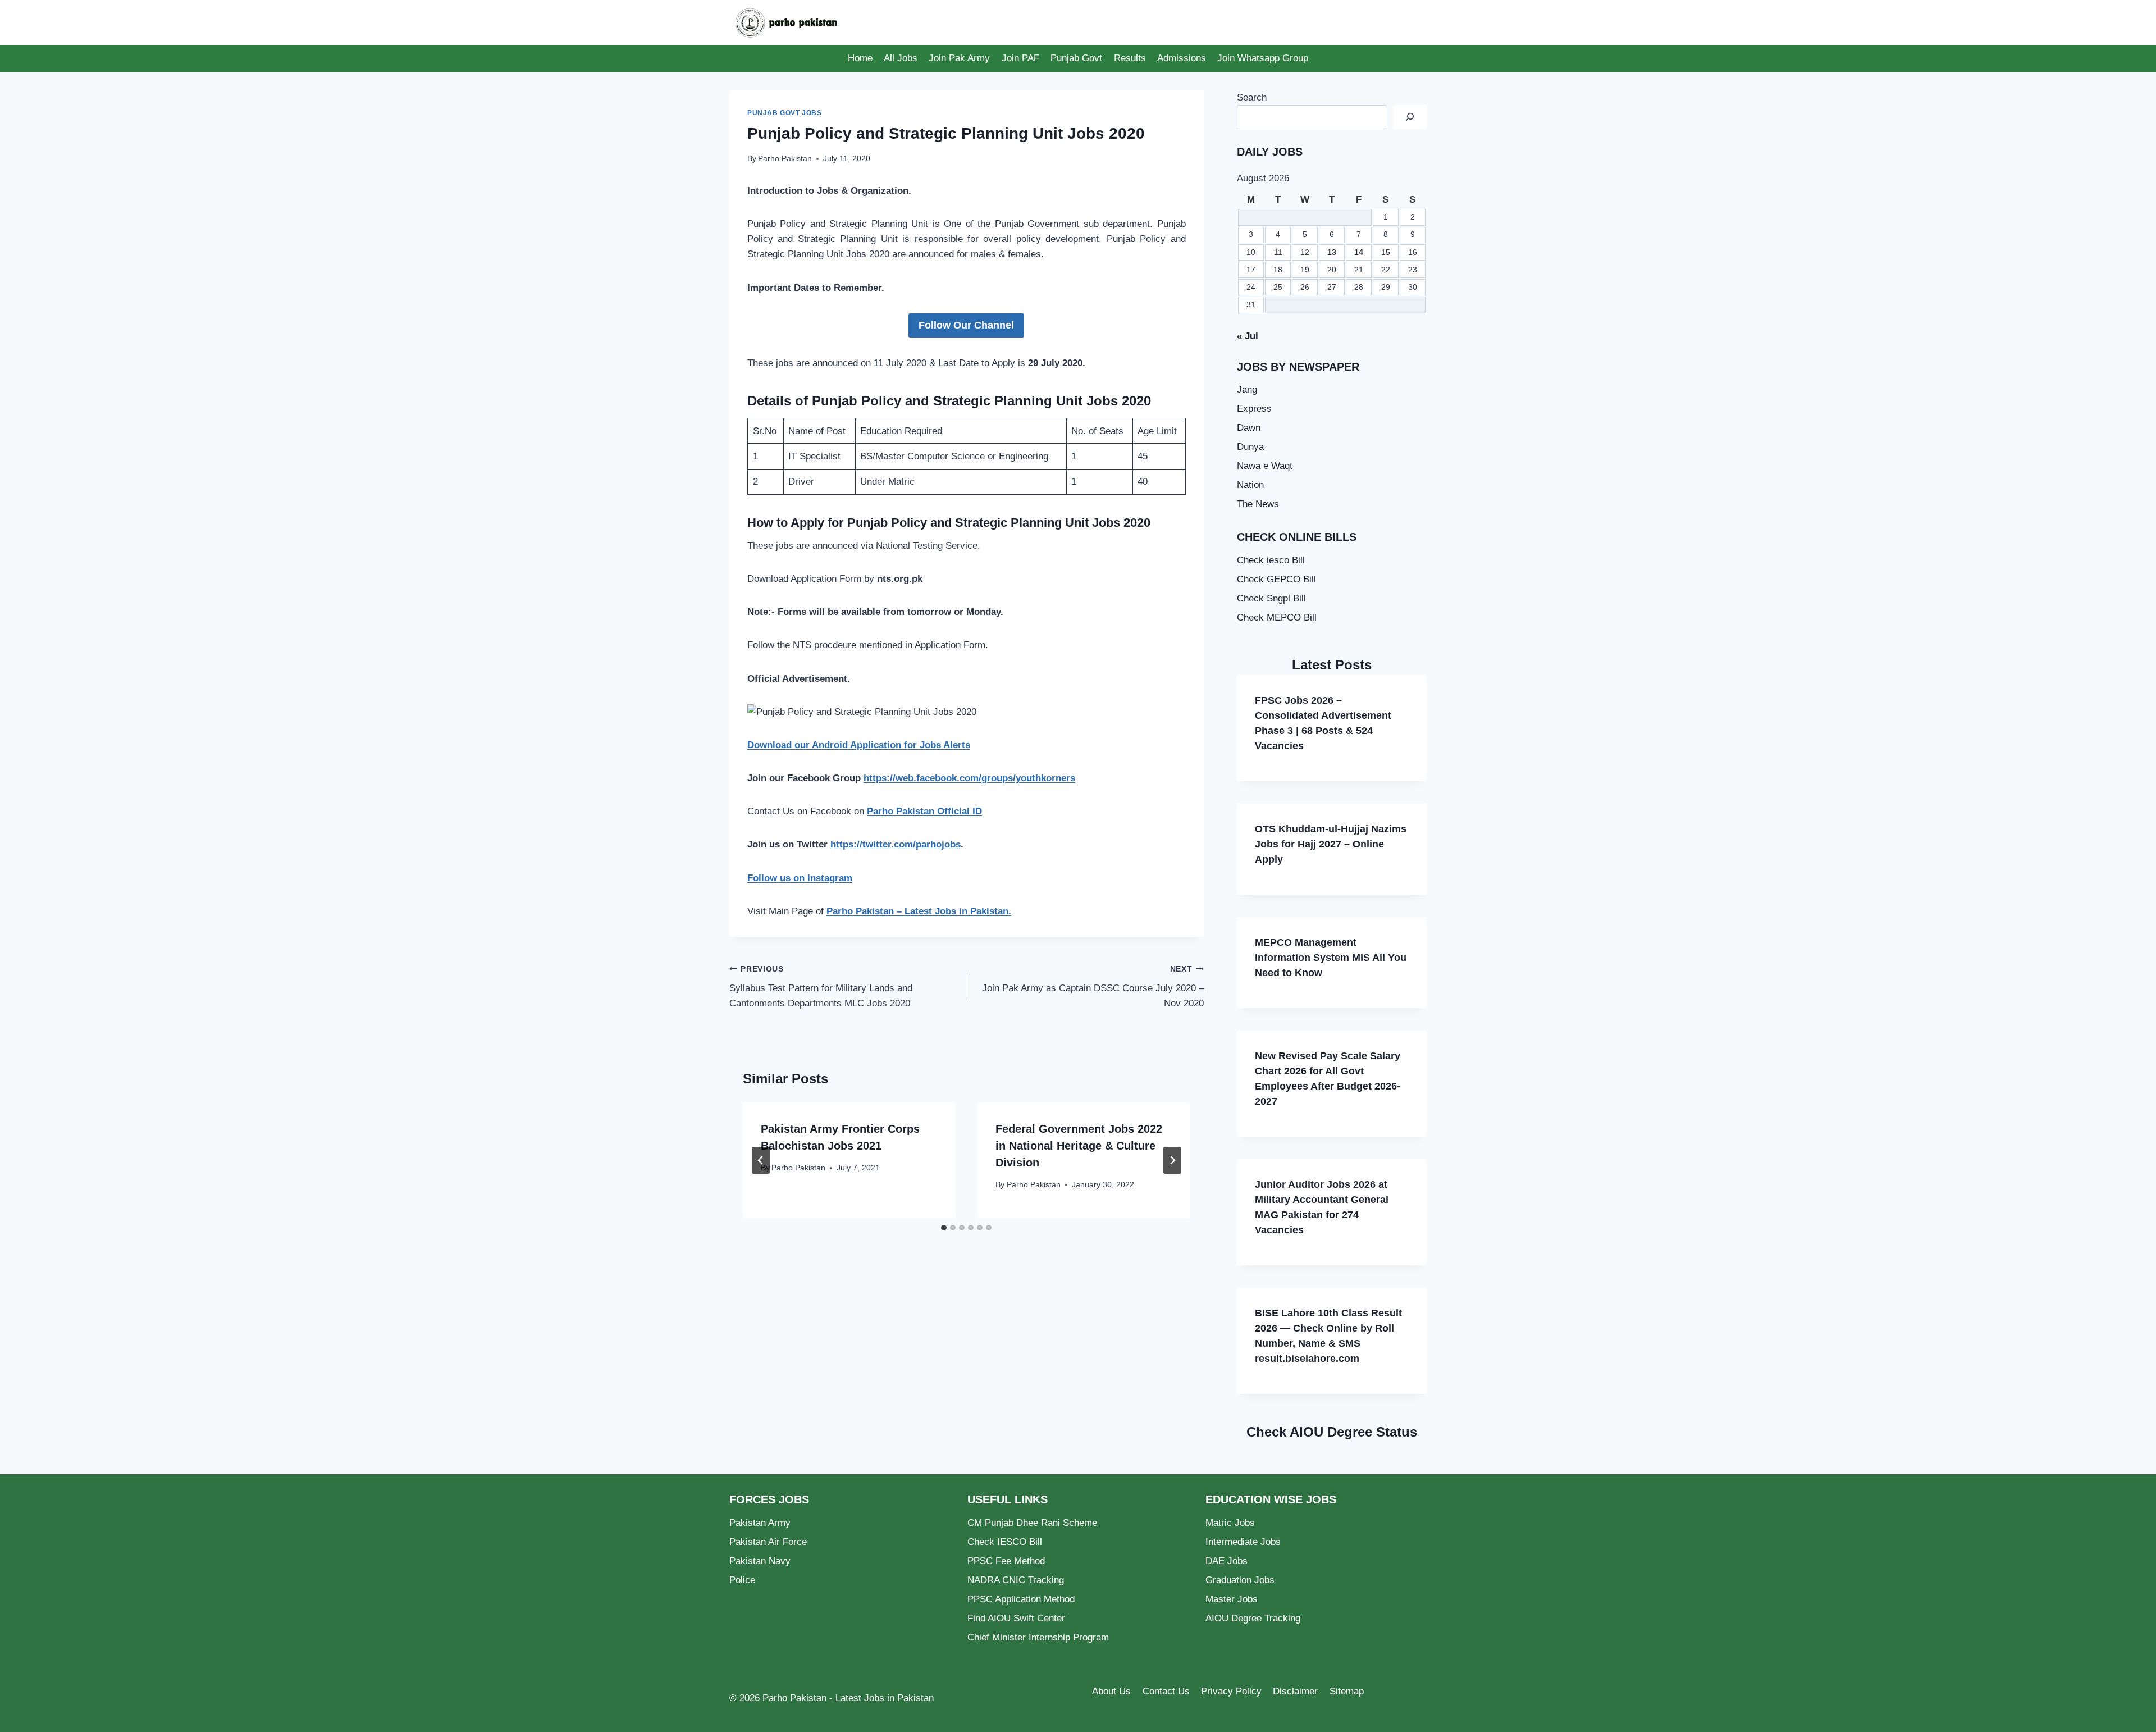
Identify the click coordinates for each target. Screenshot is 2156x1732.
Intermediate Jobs (1243, 1542)
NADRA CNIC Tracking (1016, 1580)
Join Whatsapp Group (1263, 58)
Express (1254, 409)
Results (1130, 58)
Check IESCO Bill (1005, 1542)
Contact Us (1166, 1691)
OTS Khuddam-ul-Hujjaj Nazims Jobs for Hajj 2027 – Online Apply (1331, 844)
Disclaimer (1295, 1691)
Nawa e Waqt (1265, 466)
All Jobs (901, 58)
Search (1252, 97)
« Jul (1248, 336)
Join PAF (1020, 58)
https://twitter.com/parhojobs (896, 844)
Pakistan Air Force (768, 1542)
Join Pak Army (959, 58)
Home (860, 58)
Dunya (1250, 447)
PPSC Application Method (1021, 1599)
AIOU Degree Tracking (1253, 1618)
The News (1258, 504)
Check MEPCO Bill (1277, 617)
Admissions (1182, 58)
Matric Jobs (1230, 1523)
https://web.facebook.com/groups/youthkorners (969, 778)
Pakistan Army (760, 1523)
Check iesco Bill (1271, 560)
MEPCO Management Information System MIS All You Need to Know (1331, 958)
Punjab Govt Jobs (785, 113)
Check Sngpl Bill (1271, 598)
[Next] (1172, 1160)
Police (742, 1580)
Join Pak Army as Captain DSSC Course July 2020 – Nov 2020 (1093, 987)
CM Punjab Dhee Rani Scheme (1032, 1523)
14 (1359, 252)
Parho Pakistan (785, 159)
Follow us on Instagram (800, 878)
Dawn (1249, 428)
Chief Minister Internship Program (1038, 1637)
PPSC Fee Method (1006, 1561)
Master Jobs (1232, 1599)
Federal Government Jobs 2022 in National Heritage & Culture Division (1079, 1146)
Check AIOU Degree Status (1332, 1432)
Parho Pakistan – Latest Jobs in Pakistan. (919, 911)
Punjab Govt (1076, 58)
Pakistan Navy (760, 1561)
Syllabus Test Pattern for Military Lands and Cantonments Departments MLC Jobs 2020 (821, 987)
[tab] (944, 1228)
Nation (1250, 485)
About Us (1111, 1691)
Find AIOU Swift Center (1016, 1618)
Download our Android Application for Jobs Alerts (859, 745)
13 (1332, 252)
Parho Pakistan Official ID (924, 811)
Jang (1247, 389)
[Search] (1410, 117)
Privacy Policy (1231, 1691)
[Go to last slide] (761, 1160)
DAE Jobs (1227, 1561)
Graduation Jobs (1240, 1580)
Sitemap (1347, 1691)
